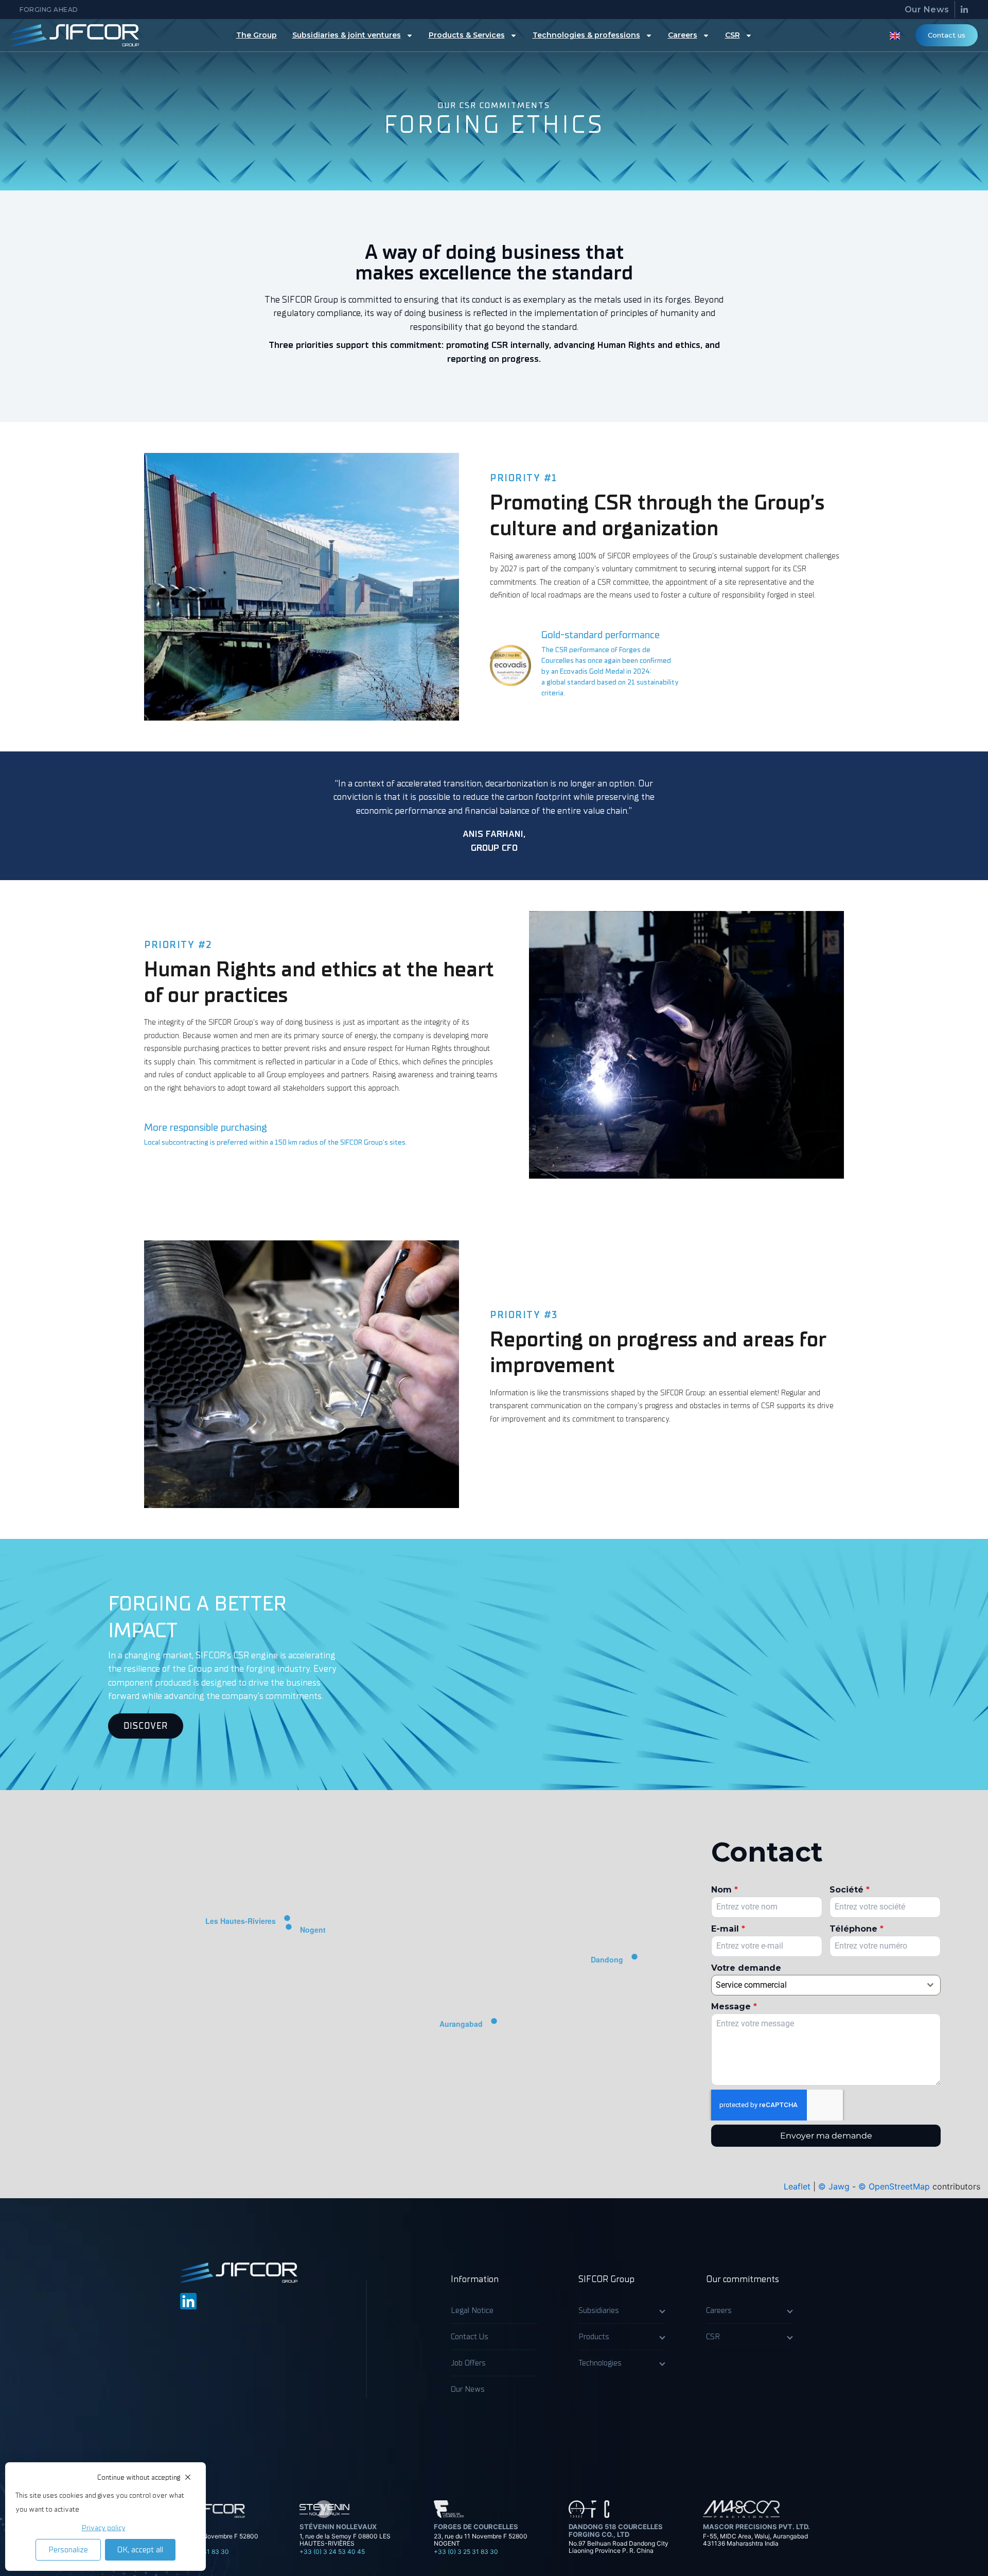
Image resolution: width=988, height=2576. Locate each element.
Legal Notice (472, 2310)
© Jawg (834, 2186)
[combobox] (826, 1985)
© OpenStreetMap (894, 2186)
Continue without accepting (139, 2477)
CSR (733, 35)
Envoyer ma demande (826, 2136)
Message (734, 2007)
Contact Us (470, 2337)
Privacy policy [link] (104, 2528)
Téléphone (857, 1929)
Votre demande (746, 1968)
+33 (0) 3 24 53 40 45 (332, 2552)
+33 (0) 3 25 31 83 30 (466, 2552)
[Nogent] (289, 1930)
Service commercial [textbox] (751, 1985)
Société (850, 1890)
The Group (257, 35)
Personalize (68, 2550)
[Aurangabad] (494, 2024)
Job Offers (468, 2363)
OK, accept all (140, 2550)
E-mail (728, 1929)
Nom (725, 1890)
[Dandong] (634, 1960)
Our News (927, 10)
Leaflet (797, 2186)
